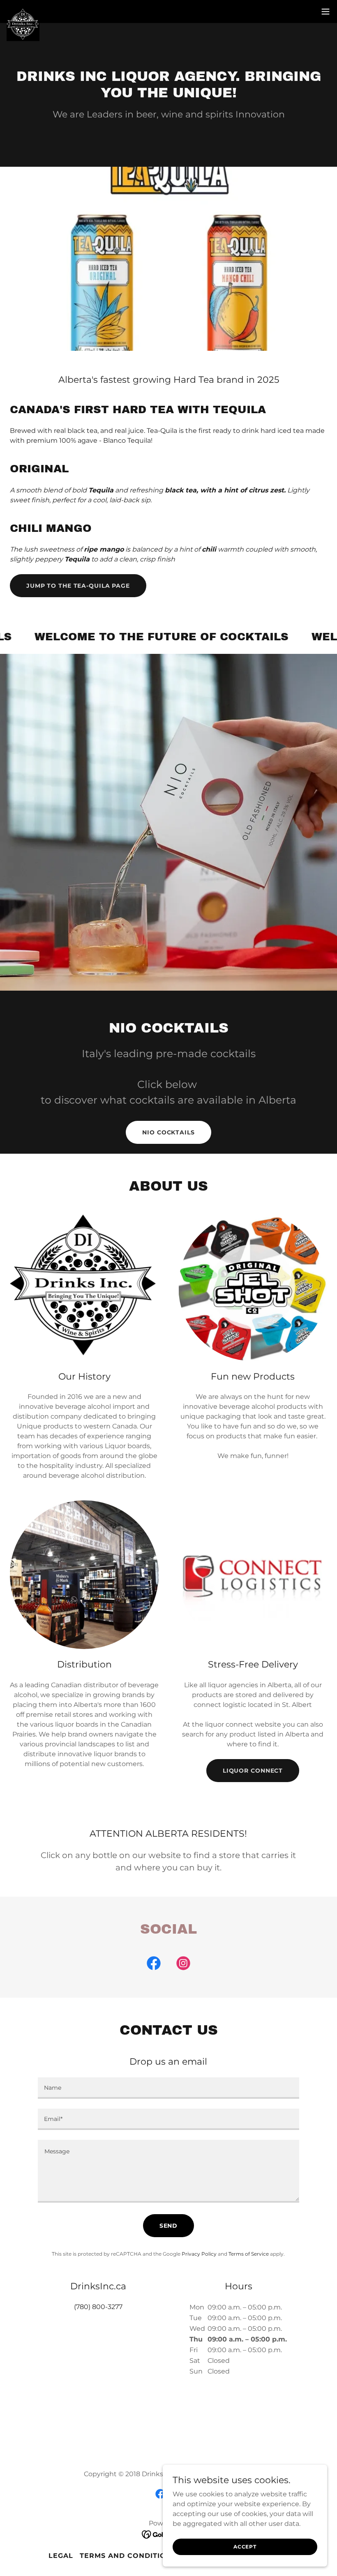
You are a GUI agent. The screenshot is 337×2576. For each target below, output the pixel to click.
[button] (325, 11)
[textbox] (168, 2088)
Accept (245, 2547)
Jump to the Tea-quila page (78, 586)
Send (169, 2226)
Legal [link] (61, 2556)
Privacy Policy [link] (199, 2254)
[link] (23, 11)
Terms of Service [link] (249, 2254)
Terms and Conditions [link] (128, 2556)
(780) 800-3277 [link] (98, 2307)
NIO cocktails (168, 1132)
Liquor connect (253, 1771)
